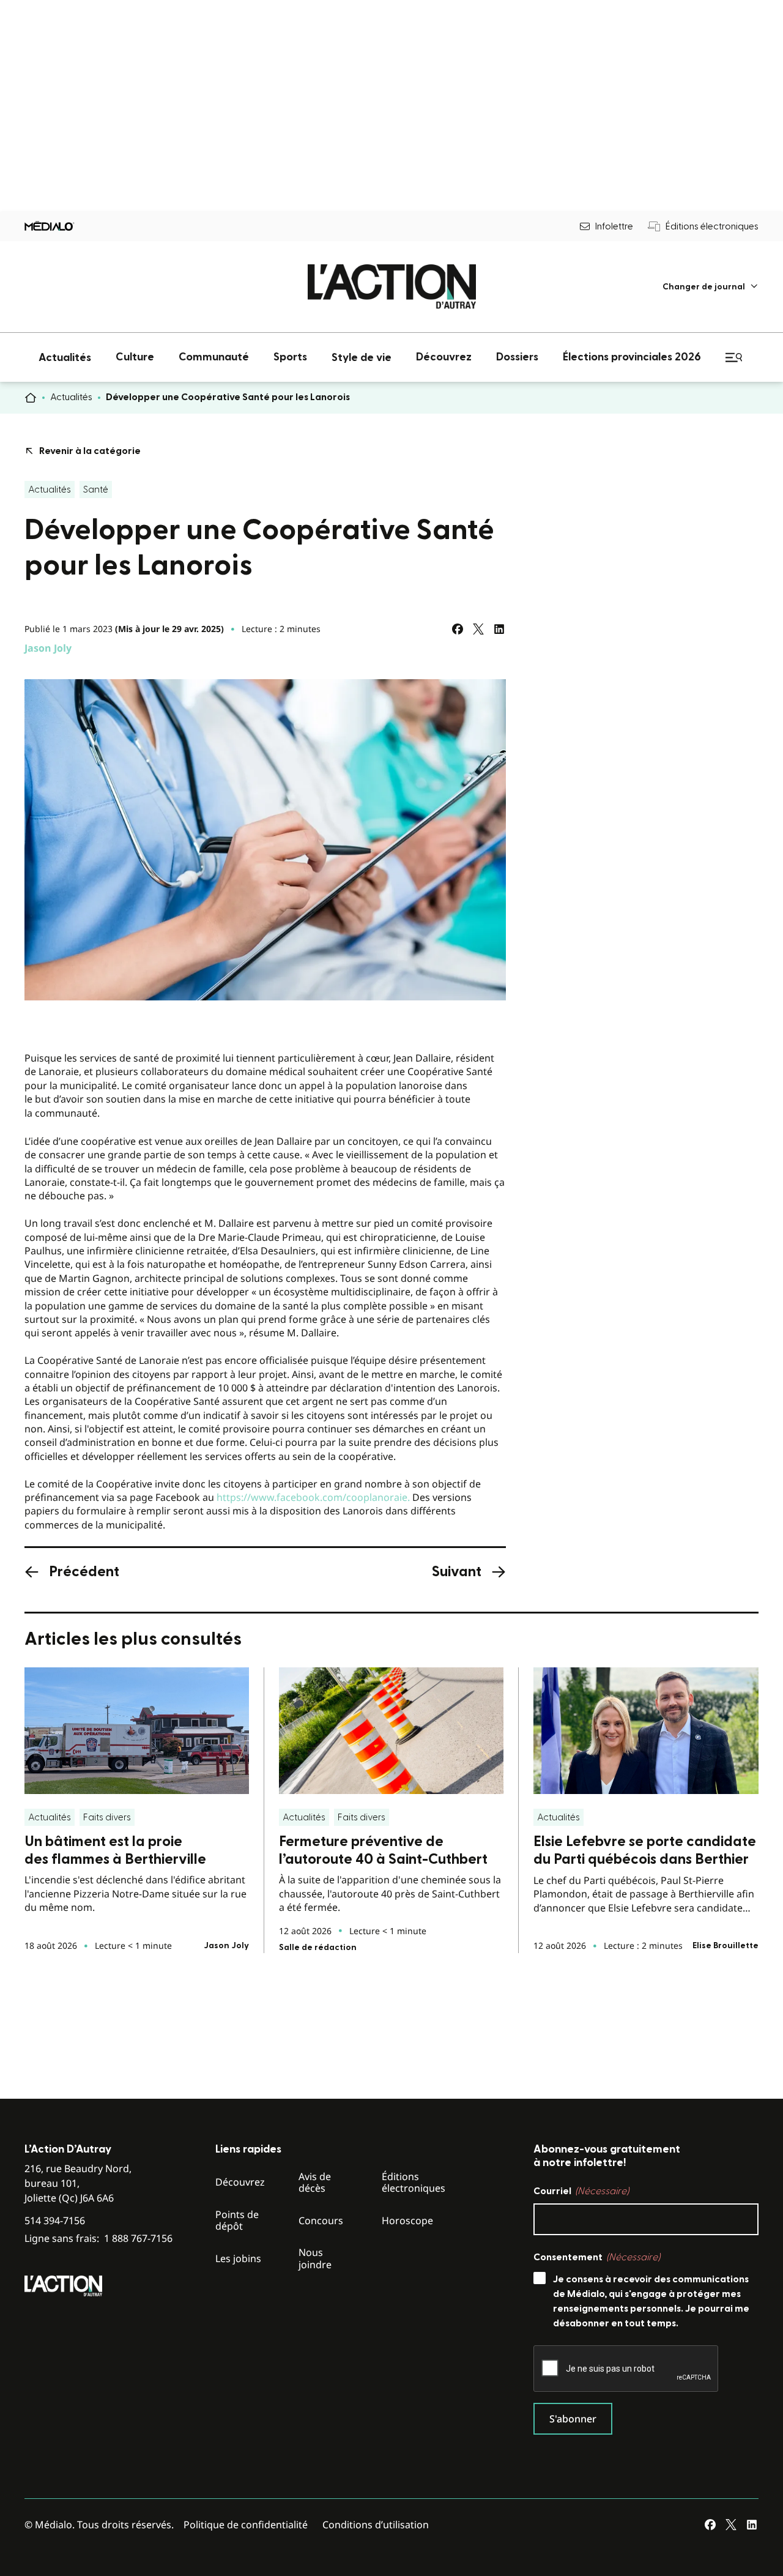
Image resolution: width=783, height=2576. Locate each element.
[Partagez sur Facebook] (458, 629)
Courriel (581, 2191)
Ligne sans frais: (98, 2239)
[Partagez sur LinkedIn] (499, 629)
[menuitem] (711, 287)
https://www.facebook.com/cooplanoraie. (313, 1497)
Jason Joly (48, 648)
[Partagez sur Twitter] (478, 629)
